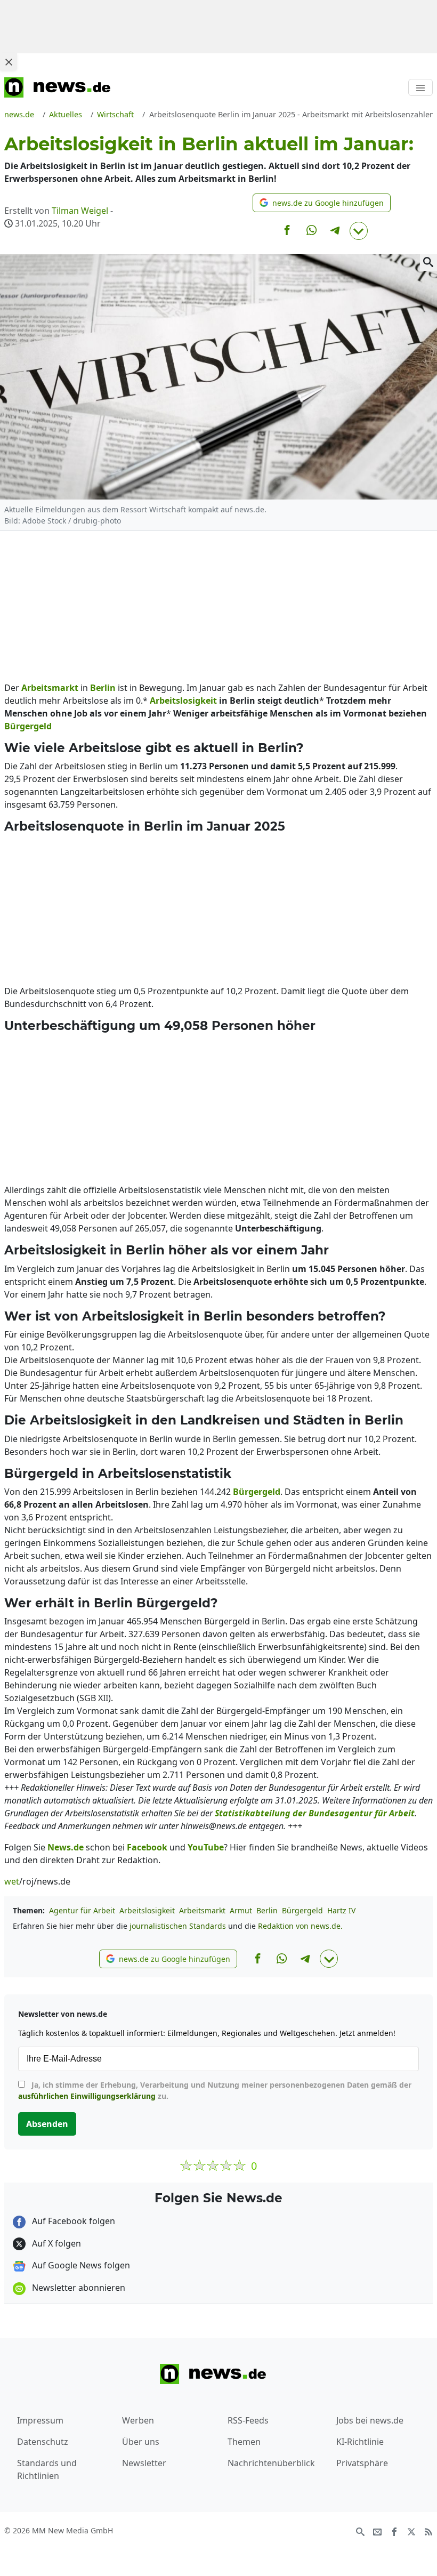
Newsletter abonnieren (78, 2288)
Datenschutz (43, 2442)
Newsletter (144, 2463)
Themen (244, 2442)
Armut (241, 1910)
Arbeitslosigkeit (147, 1910)
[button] (322, 203)
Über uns (141, 2442)
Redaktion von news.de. (300, 1926)
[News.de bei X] (411, 2531)
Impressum (40, 2420)
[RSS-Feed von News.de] (428, 2531)
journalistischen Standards (178, 1926)
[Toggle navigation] (420, 87)
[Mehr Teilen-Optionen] (359, 231)
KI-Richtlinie (360, 2442)
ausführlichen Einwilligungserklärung (87, 2096)
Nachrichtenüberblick (271, 2463)
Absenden (47, 2124)
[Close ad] (9, 62)
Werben (138, 2420)
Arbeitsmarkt (202, 1910)
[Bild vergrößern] (428, 262)
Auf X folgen (55, 2243)
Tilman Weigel (80, 211)
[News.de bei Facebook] (394, 2531)
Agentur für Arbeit (82, 1910)
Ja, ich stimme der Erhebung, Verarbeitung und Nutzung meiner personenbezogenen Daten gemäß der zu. (215, 2090)
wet (12, 1881)
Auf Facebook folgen (72, 2221)
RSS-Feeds (248, 2420)
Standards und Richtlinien (47, 2469)
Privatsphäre (362, 2463)
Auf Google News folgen (80, 2265)
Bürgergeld (302, 1910)
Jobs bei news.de (370, 2420)
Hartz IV (341, 1910)
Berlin (267, 1910)
